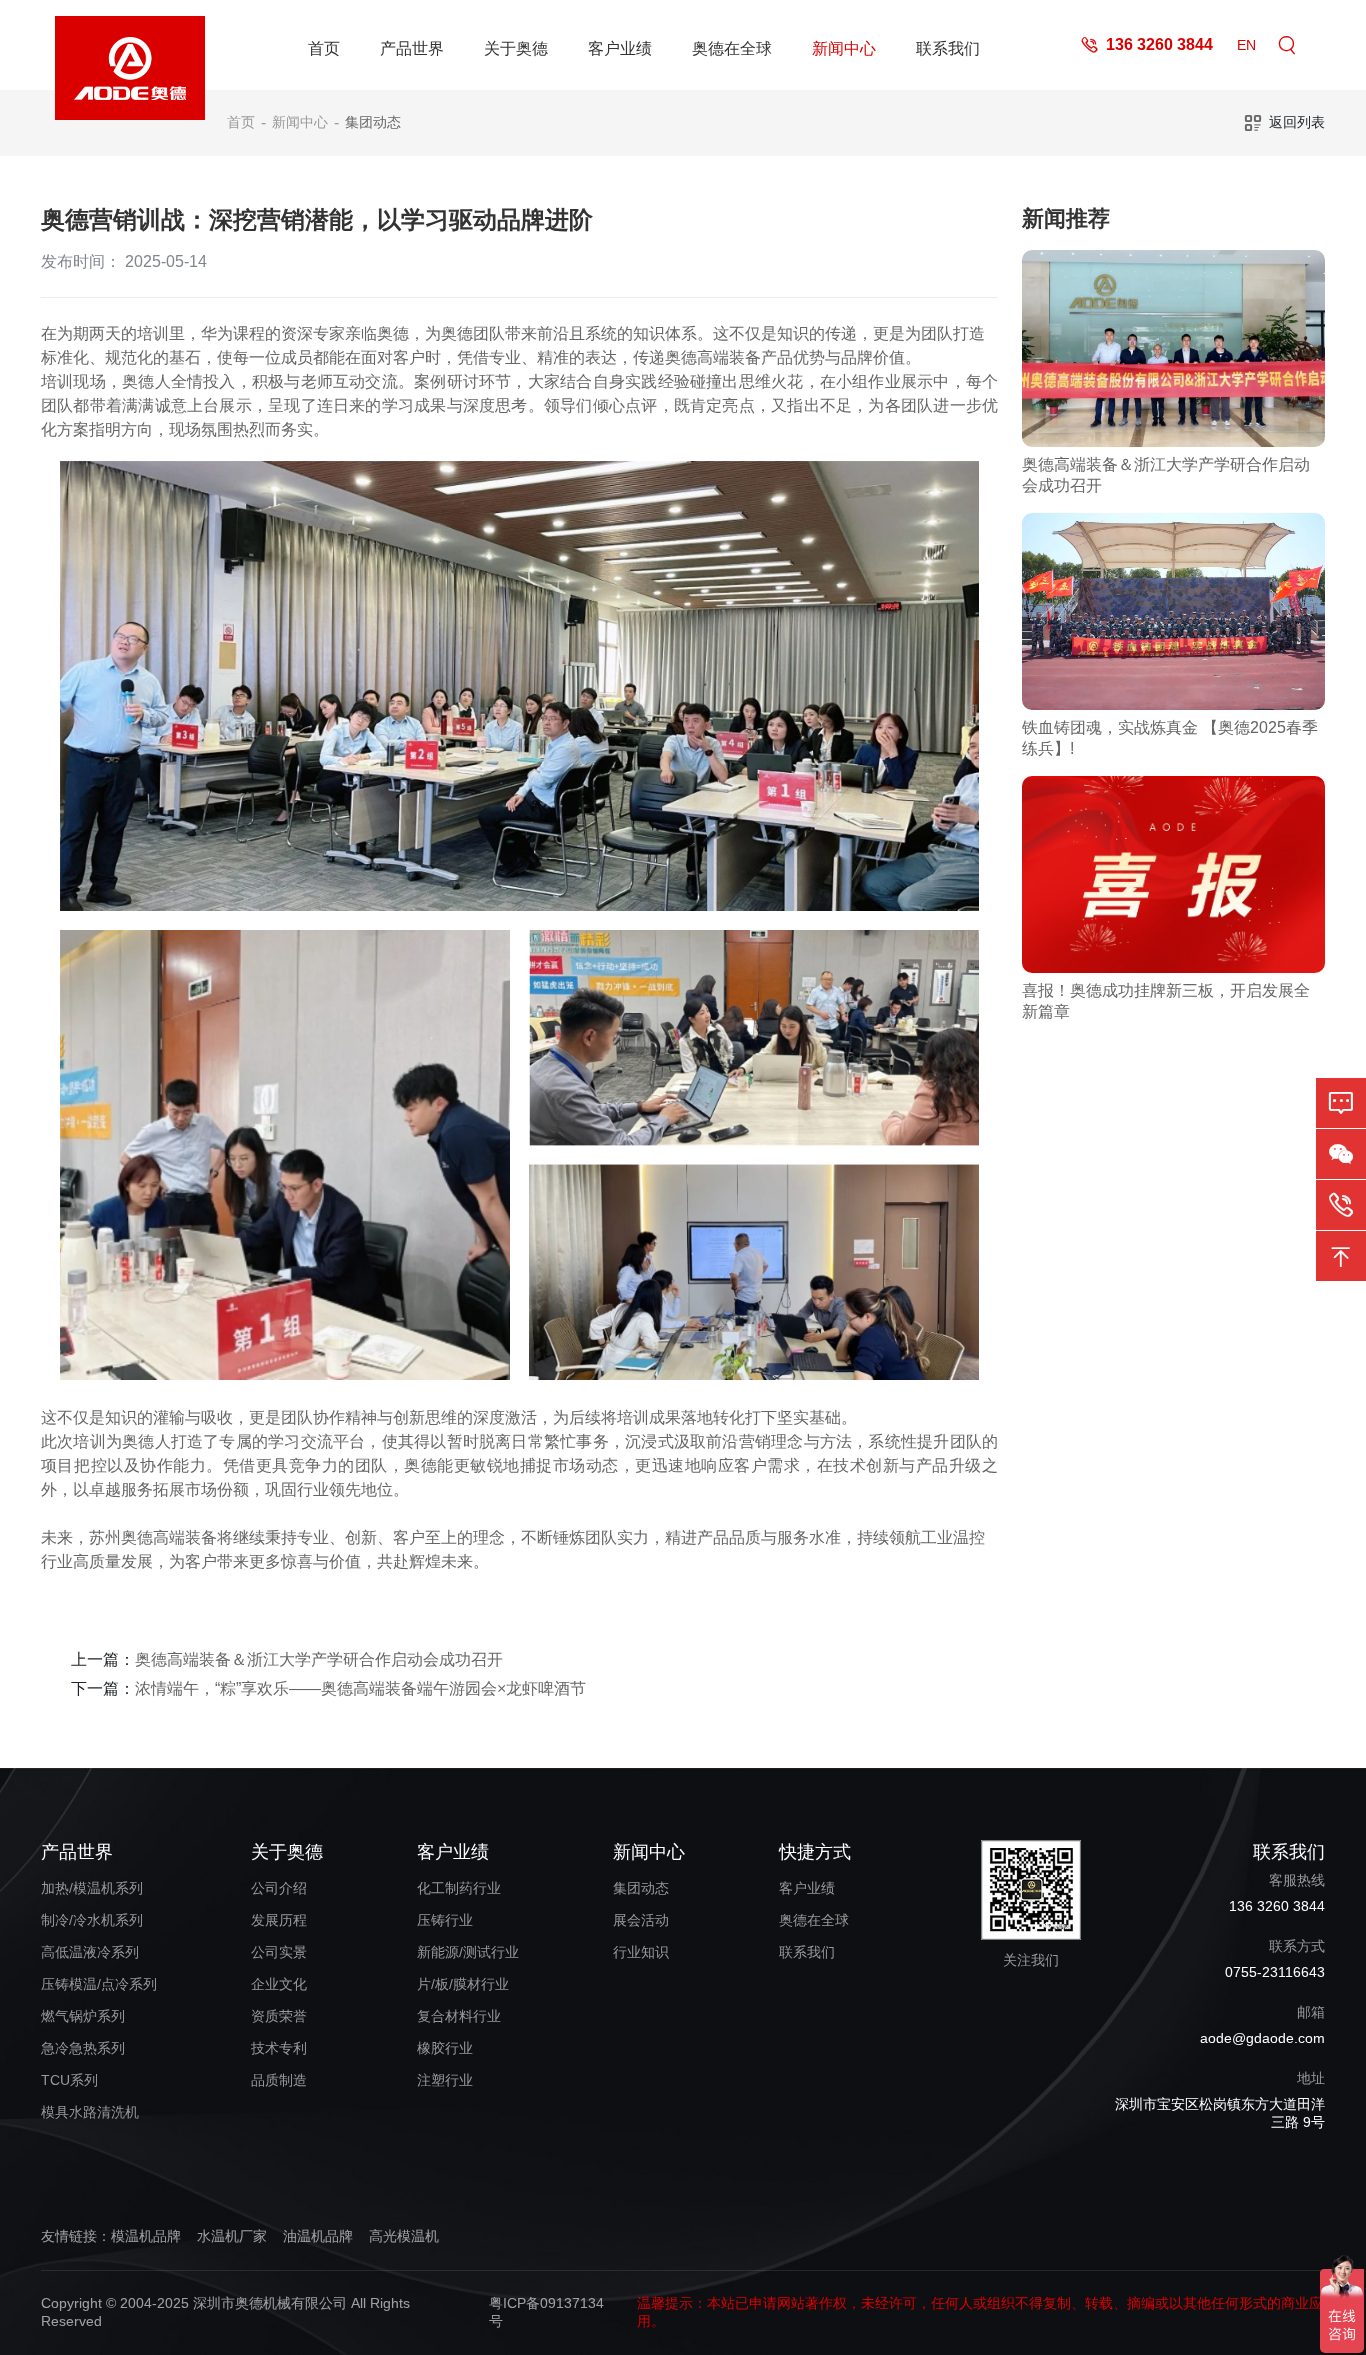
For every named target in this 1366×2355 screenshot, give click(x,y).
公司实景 (279, 1952)
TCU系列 (69, 2080)
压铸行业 (445, 1920)
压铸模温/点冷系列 (99, 1984)
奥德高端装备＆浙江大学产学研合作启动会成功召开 (319, 1659)
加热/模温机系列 (92, 1888)
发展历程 (279, 1920)
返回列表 (1297, 122)
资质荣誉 (279, 2016)
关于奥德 (516, 48)
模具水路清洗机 (90, 2112)
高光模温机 (404, 2236)
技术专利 (279, 2048)
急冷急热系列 (83, 2048)
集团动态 (373, 122)
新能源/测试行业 (468, 1952)
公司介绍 (279, 1888)
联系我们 (948, 48)
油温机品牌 (318, 2236)
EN (1246, 45)
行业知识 (641, 1952)
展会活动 (641, 1920)
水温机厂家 (232, 2236)
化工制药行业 (459, 1888)
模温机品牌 (146, 2236)
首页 (324, 48)
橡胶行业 (445, 2048)
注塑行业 (445, 2080)
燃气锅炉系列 (83, 2016)
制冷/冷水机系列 (92, 1920)
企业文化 (279, 1984)
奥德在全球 (732, 48)
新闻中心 (844, 48)
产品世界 (412, 48)
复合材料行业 (459, 2016)
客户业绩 (620, 48)
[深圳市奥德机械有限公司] (130, 45)
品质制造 (279, 2080)
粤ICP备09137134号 (546, 2312)
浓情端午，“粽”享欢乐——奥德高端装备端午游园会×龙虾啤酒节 (360, 1688)
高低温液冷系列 (90, 1952)
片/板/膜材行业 (463, 1984)
